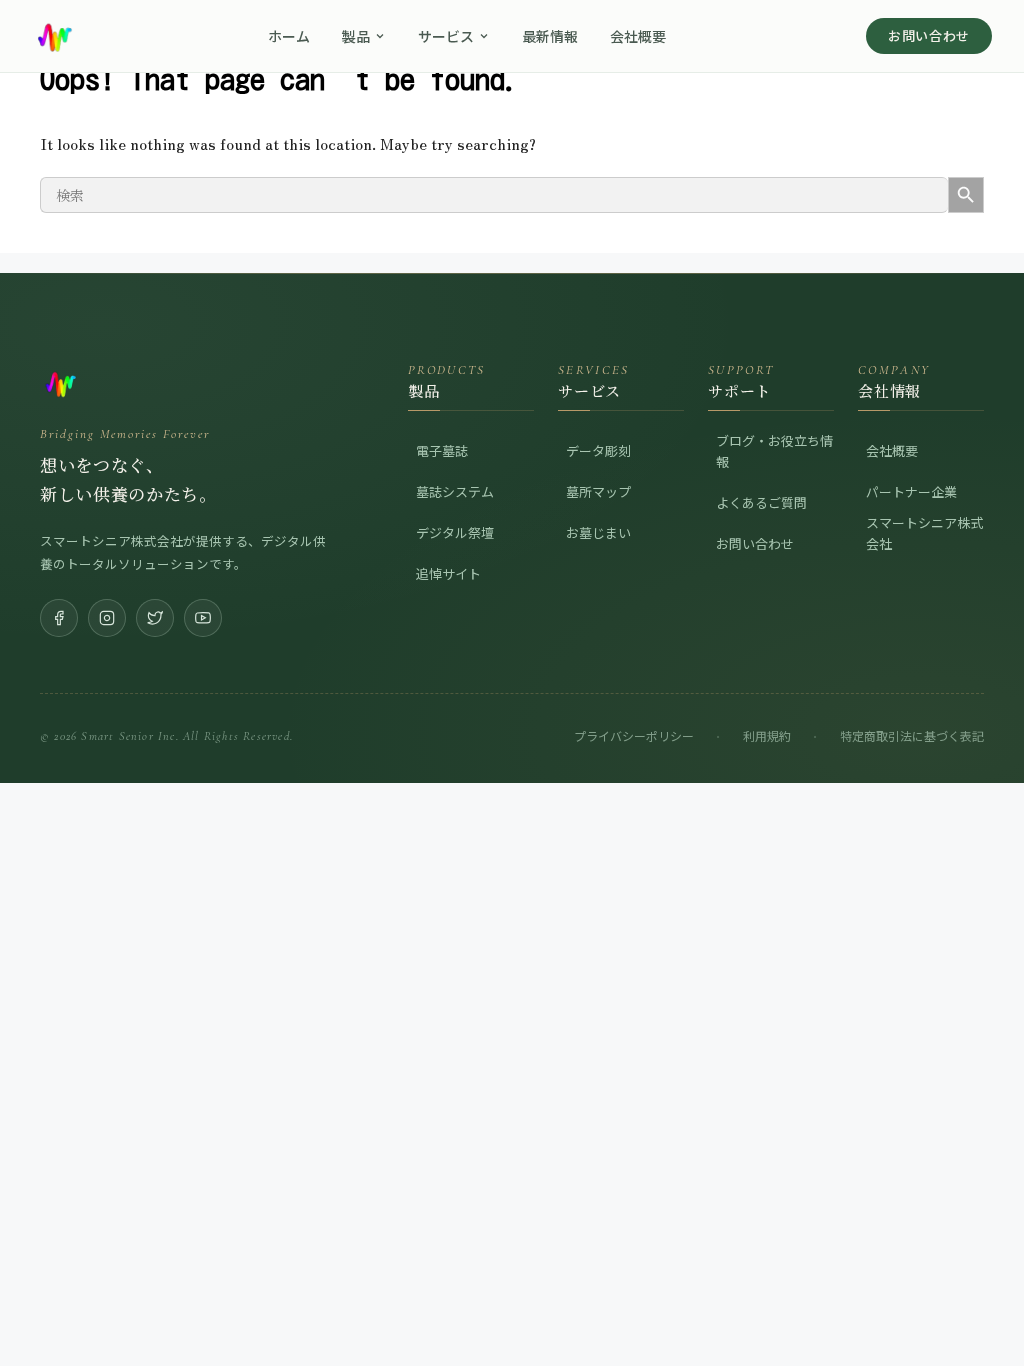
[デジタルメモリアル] (184, 383)
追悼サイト (448, 573)
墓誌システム (455, 491)
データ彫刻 (598, 450)
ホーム (289, 36)
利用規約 (767, 736)
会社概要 (638, 36)
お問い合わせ (929, 35)
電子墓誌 (442, 450)
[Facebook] (59, 618)
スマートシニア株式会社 (924, 533)
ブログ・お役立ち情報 (774, 451)
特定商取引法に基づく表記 (912, 736)
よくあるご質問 (761, 502)
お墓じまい (598, 532)
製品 (356, 36)
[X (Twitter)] (155, 618)
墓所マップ (598, 491)
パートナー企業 (911, 491)
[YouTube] (203, 618)
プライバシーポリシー (634, 736)
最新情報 (550, 36)
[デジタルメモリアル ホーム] (54, 36)
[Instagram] (107, 618)
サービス (446, 36)
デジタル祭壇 (455, 532)
